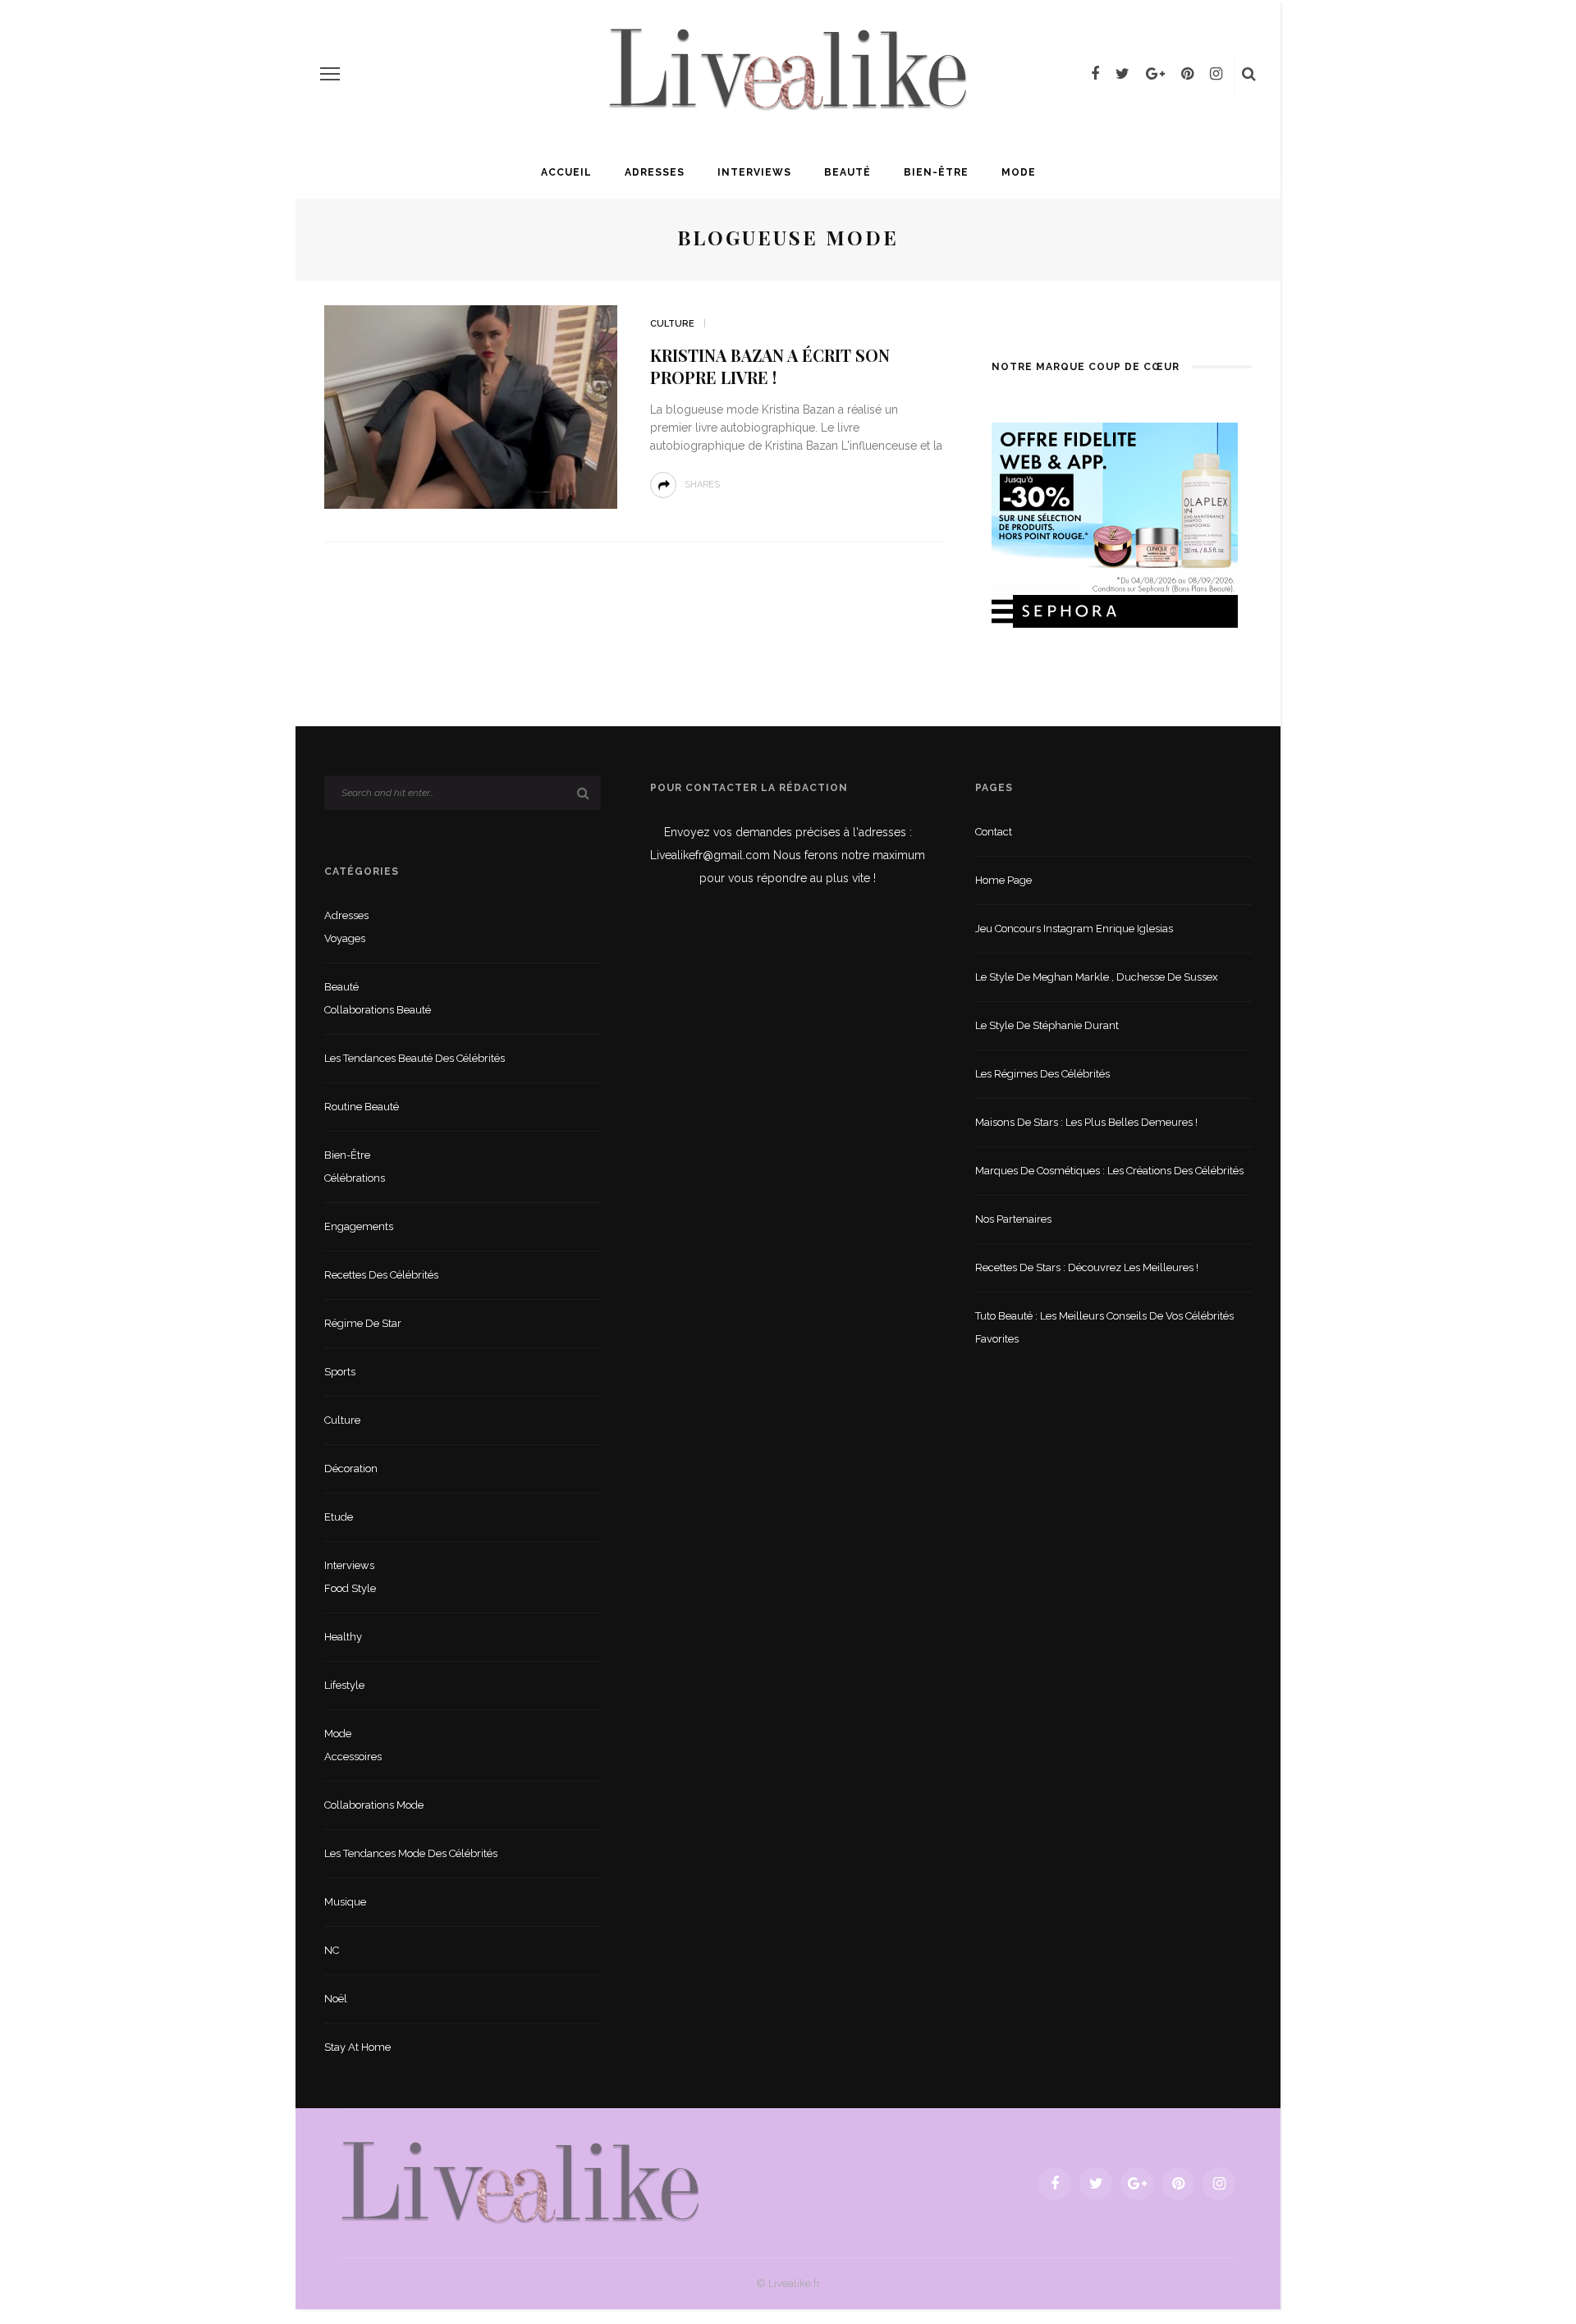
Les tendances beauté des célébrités (415, 1058)
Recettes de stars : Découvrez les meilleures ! (1087, 1267)
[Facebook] (1095, 74)
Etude (339, 1517)
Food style (350, 1588)
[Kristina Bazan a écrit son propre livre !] (471, 406)
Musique (345, 1902)
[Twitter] (1122, 74)
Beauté (848, 172)
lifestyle (344, 1685)
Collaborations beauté (378, 1010)
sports (340, 1372)
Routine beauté (362, 1107)
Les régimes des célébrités (1042, 1074)
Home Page (1003, 880)
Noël (336, 1999)
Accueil (566, 172)
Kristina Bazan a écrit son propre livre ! (770, 366)
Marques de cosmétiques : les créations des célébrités (1109, 1171)
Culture (672, 324)
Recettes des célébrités (381, 1275)
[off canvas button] (330, 74)
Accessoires (353, 1757)
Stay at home (357, 2047)
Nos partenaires (1013, 1219)
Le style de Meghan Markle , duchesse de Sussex (1097, 977)
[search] (1249, 74)
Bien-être (936, 172)
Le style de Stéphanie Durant (1047, 1025)
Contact (994, 832)
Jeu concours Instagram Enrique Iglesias (1074, 929)
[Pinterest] (1187, 74)
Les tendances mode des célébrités (411, 1853)
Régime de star (363, 1323)
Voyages (345, 938)
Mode (1019, 172)
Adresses (655, 172)
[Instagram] (1216, 74)
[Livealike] (520, 2182)
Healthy (343, 1637)
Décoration (351, 1469)
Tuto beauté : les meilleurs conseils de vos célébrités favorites (1104, 1327)
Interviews (754, 172)
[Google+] (1155, 74)
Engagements (359, 1226)
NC (332, 1950)
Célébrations (355, 1178)
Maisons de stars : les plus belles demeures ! (1086, 1122)
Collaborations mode (374, 1805)
